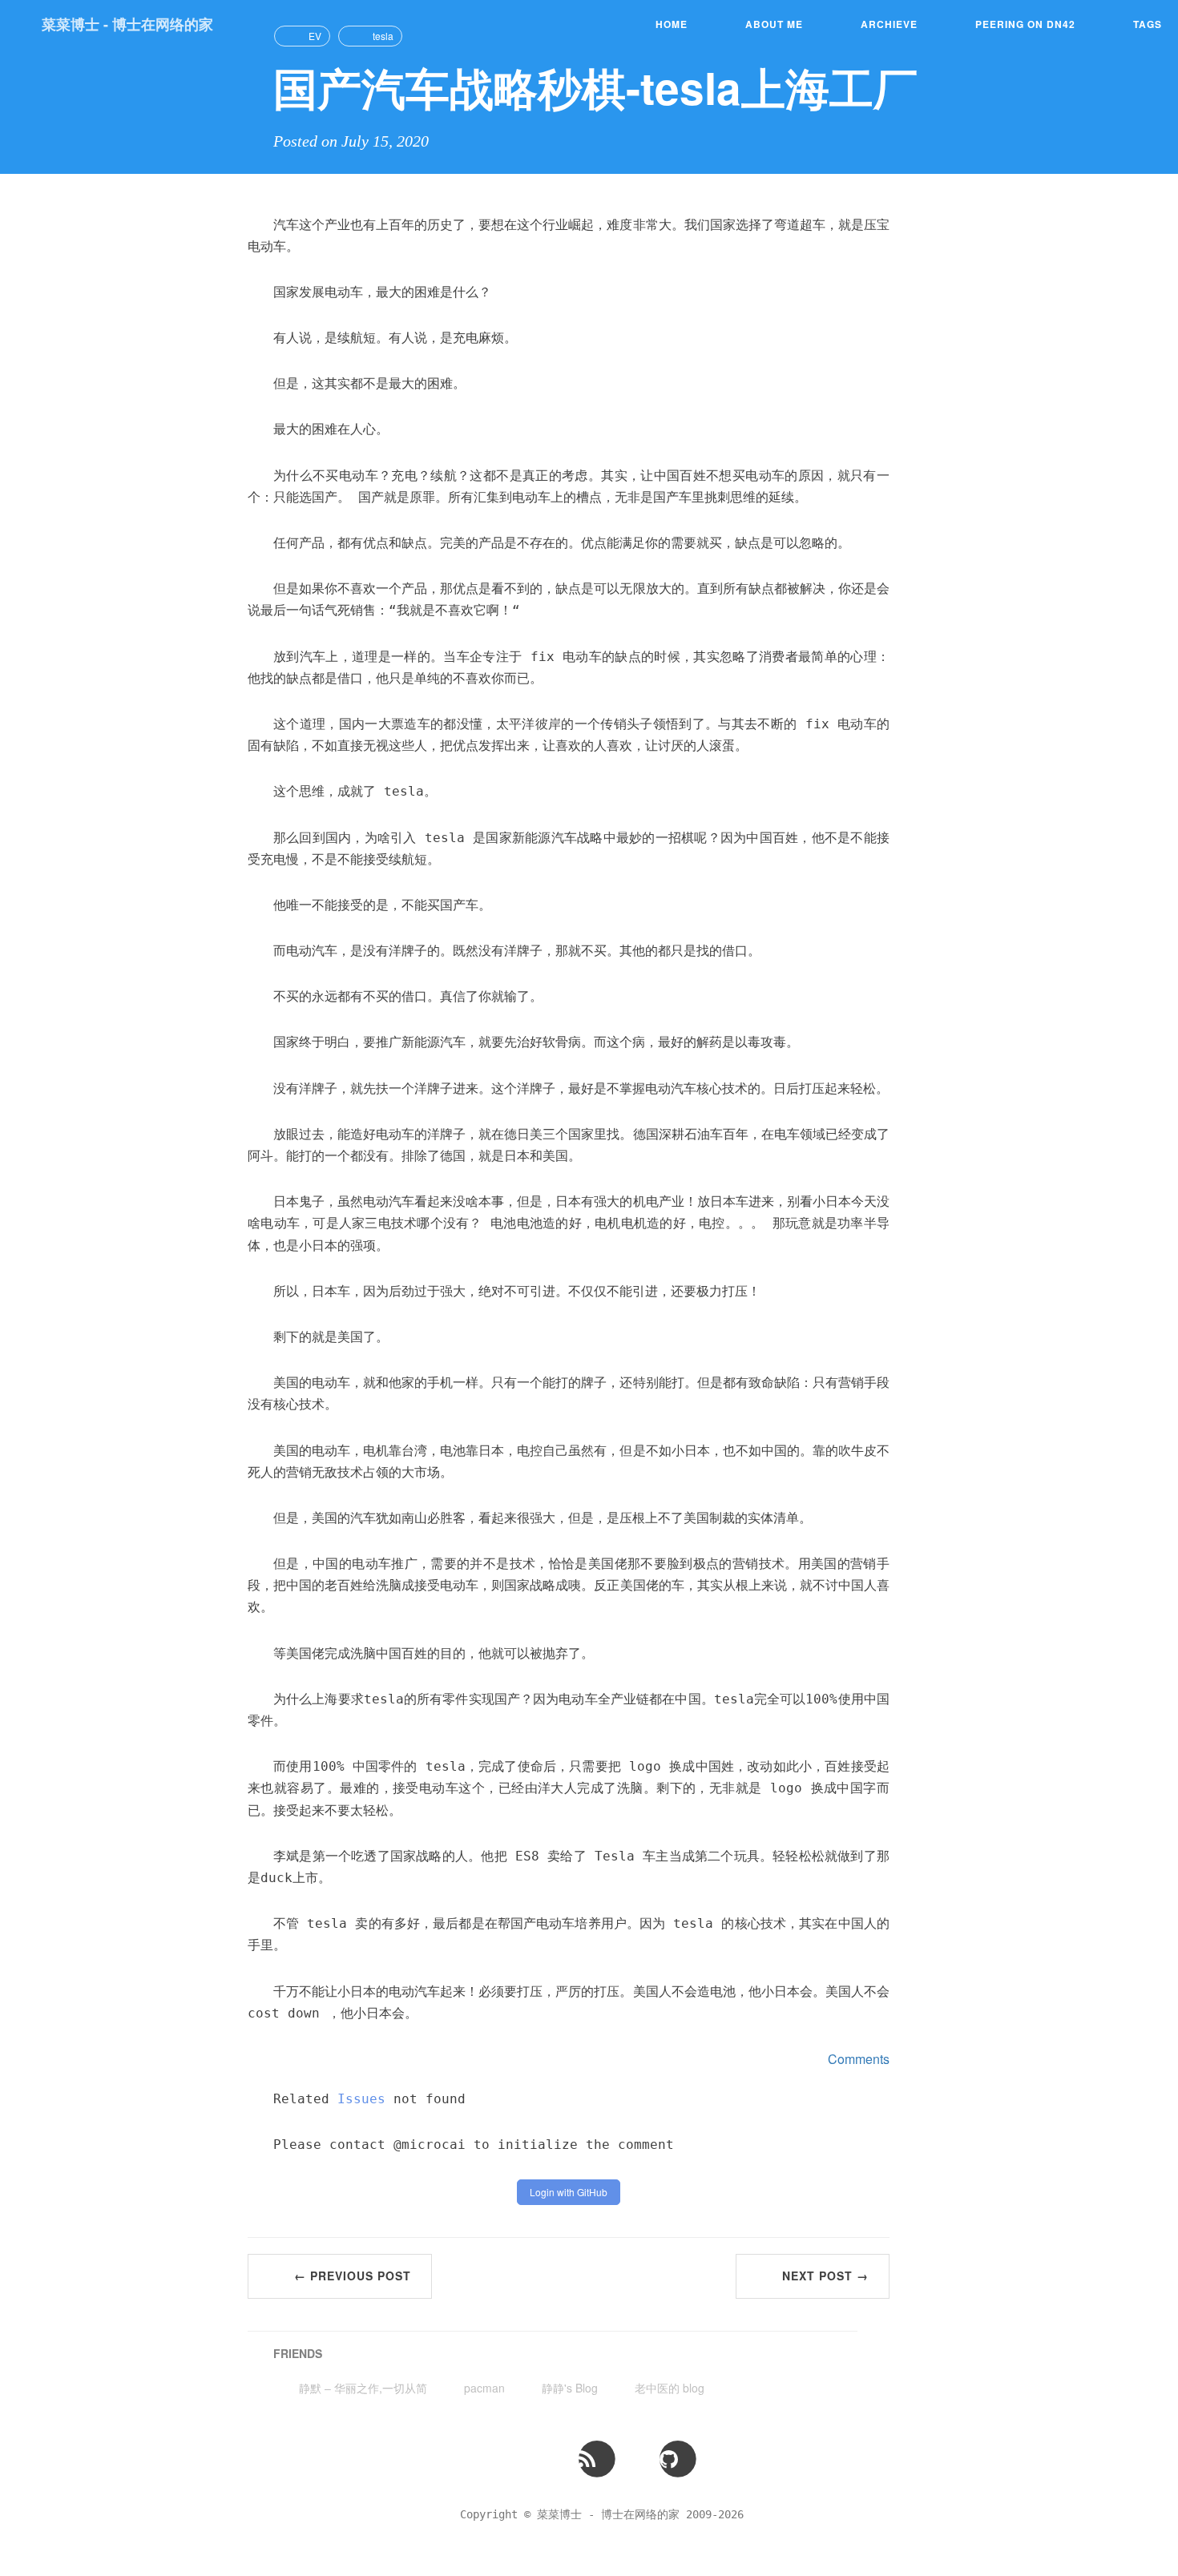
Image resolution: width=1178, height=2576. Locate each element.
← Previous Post (353, 2276)
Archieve (889, 24)
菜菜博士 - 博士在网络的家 (127, 24)
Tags (1148, 24)
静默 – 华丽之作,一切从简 (363, 2388)
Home (672, 24)
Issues (361, 2099)
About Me (774, 24)
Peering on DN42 (1025, 24)
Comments (859, 2059)
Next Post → (825, 2276)
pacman (484, 2388)
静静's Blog (570, 2388)
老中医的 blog (670, 2388)
